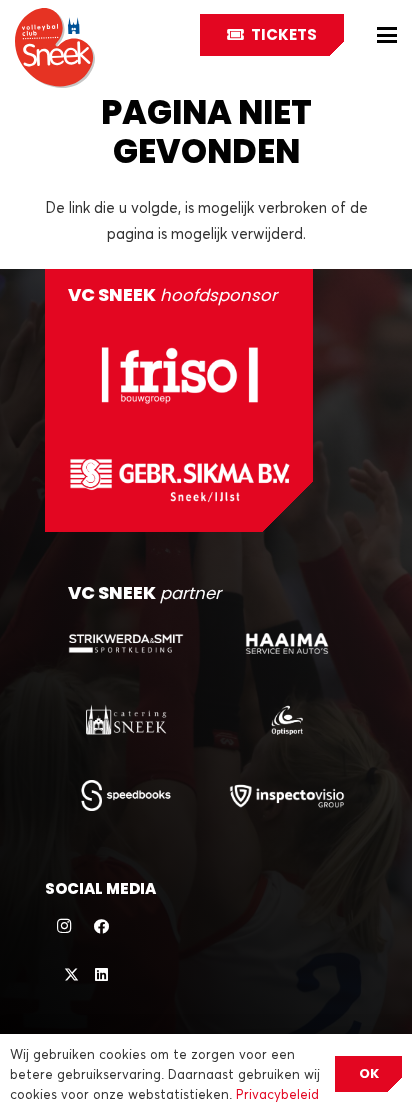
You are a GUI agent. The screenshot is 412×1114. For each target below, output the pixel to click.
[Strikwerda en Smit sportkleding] (126, 643)
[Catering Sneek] (126, 719)
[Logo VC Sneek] (55, 48)
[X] (64, 975)
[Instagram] (64, 927)
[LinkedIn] (102, 975)
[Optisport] (287, 719)
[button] (387, 35)
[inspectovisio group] (287, 795)
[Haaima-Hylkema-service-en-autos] (287, 643)
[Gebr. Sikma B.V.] (179, 480)
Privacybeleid (277, 1094)
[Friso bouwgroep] (179, 375)
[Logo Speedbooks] (126, 795)
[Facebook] (102, 927)
